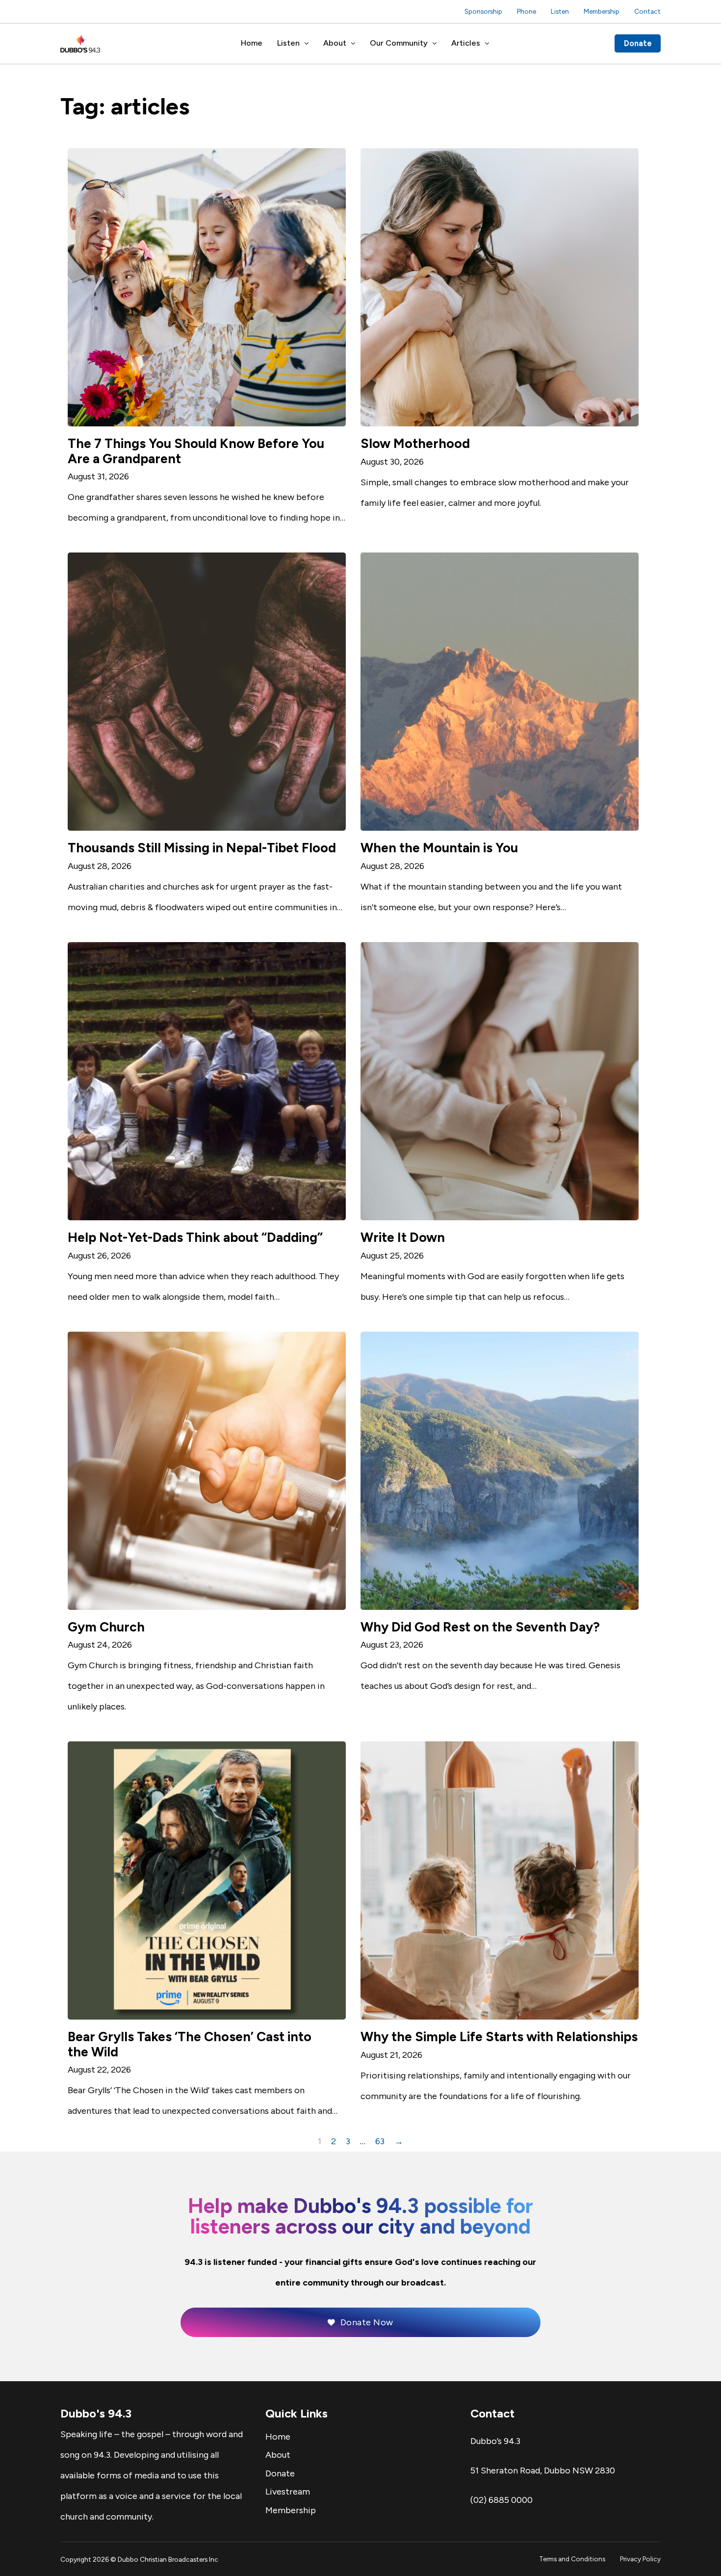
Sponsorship (483, 11)
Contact (647, 11)
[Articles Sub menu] (487, 44)
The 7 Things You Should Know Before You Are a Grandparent (196, 451)
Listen (560, 11)
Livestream (288, 2492)
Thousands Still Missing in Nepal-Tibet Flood (202, 848)
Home (252, 43)
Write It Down (403, 1237)
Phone (527, 11)
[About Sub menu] (353, 44)
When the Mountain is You (439, 848)
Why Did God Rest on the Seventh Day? (480, 1627)
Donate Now (367, 2322)
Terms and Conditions (572, 2559)
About (335, 43)
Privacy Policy (640, 2559)
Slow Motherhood (415, 444)
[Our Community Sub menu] (435, 44)
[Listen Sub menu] (307, 44)
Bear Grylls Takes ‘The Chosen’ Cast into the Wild (190, 2044)
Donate (638, 43)
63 (380, 2141)
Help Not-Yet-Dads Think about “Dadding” (195, 1237)
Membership (602, 11)
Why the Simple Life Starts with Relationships (499, 2037)
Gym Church (106, 1627)
